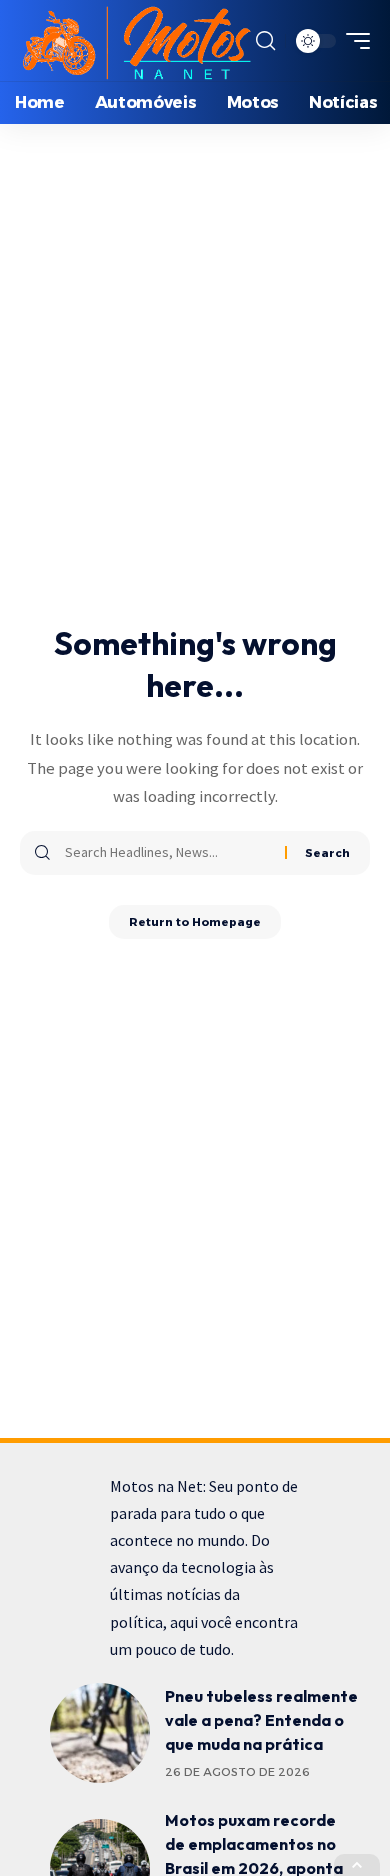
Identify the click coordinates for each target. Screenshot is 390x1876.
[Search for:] (167, 853)
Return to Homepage (195, 922)
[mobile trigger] (353, 41)
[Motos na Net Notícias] (135, 40)
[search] (265, 41)
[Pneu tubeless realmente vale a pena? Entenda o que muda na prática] (100, 1733)
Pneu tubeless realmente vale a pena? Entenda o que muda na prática (261, 1720)
